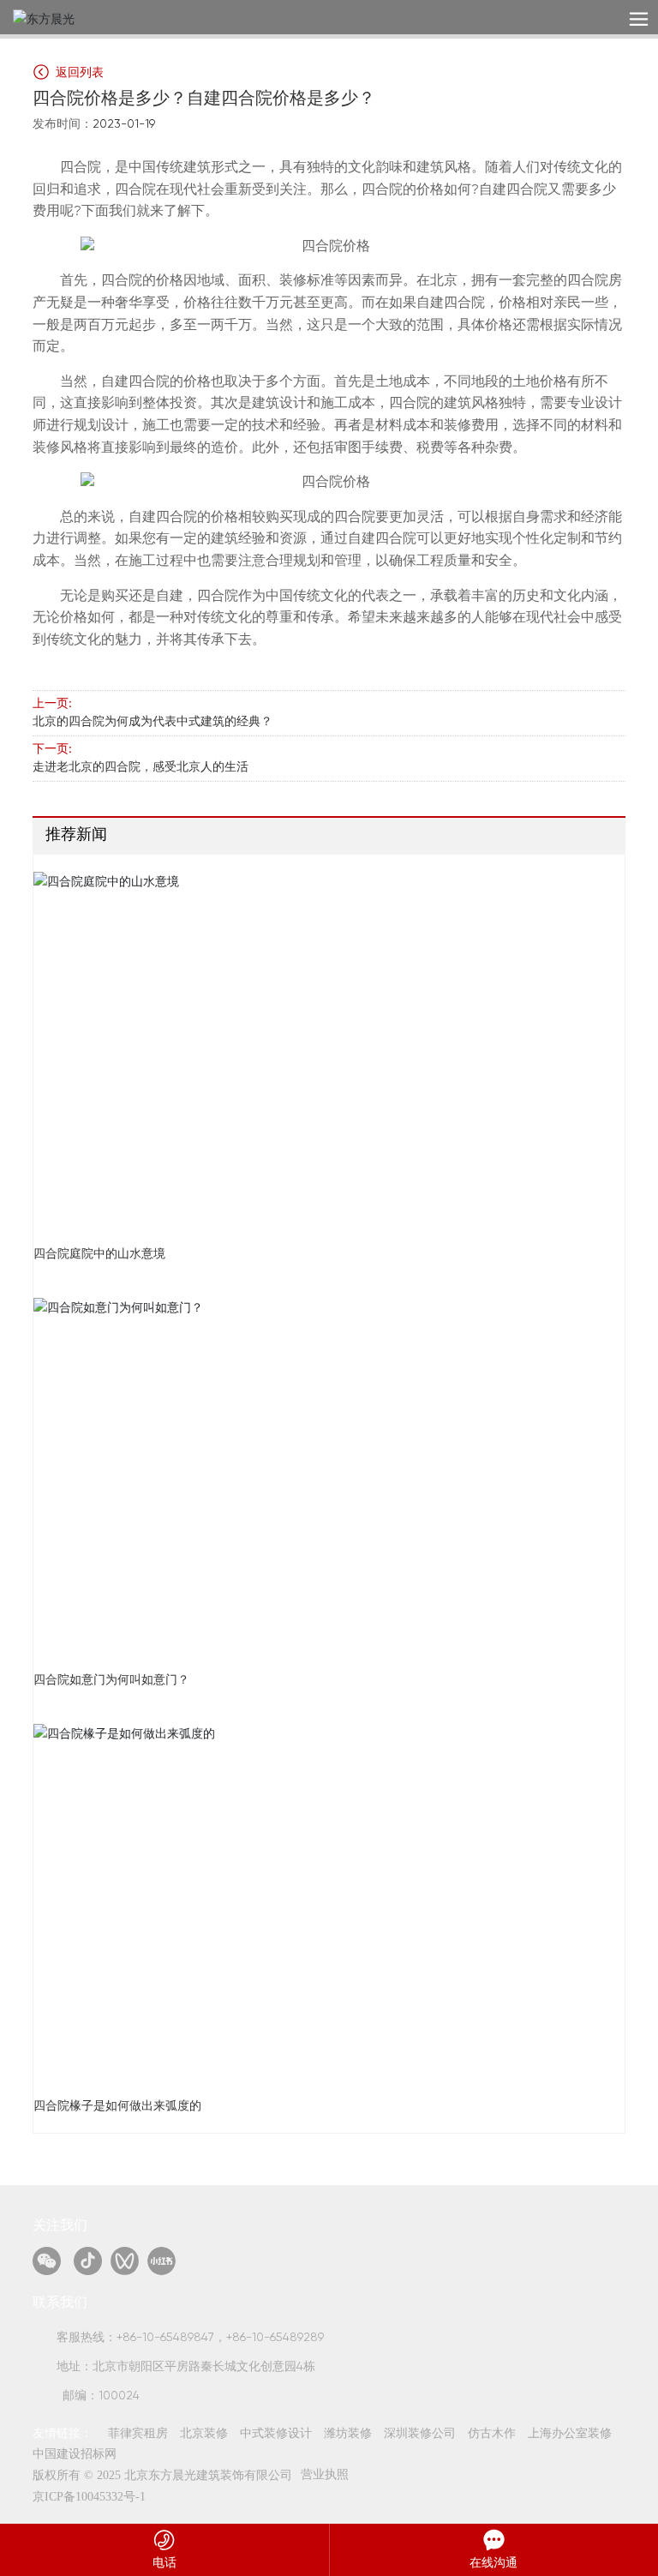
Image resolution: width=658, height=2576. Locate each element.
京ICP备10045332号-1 (89, 2497)
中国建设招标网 (75, 2454)
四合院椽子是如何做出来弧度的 (117, 2106)
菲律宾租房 (138, 2434)
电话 (164, 2562)
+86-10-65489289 (275, 2338)
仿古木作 (492, 2434)
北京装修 (204, 2434)
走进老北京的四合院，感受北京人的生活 (141, 767)
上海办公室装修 (570, 2434)
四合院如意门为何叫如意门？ (111, 1680)
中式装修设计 (276, 2434)
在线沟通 (493, 2562)
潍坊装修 (348, 2434)
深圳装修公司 (420, 2434)
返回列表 (78, 73)
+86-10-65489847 (165, 2338)
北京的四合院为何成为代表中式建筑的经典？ (153, 722)
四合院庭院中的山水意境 (99, 1254)
